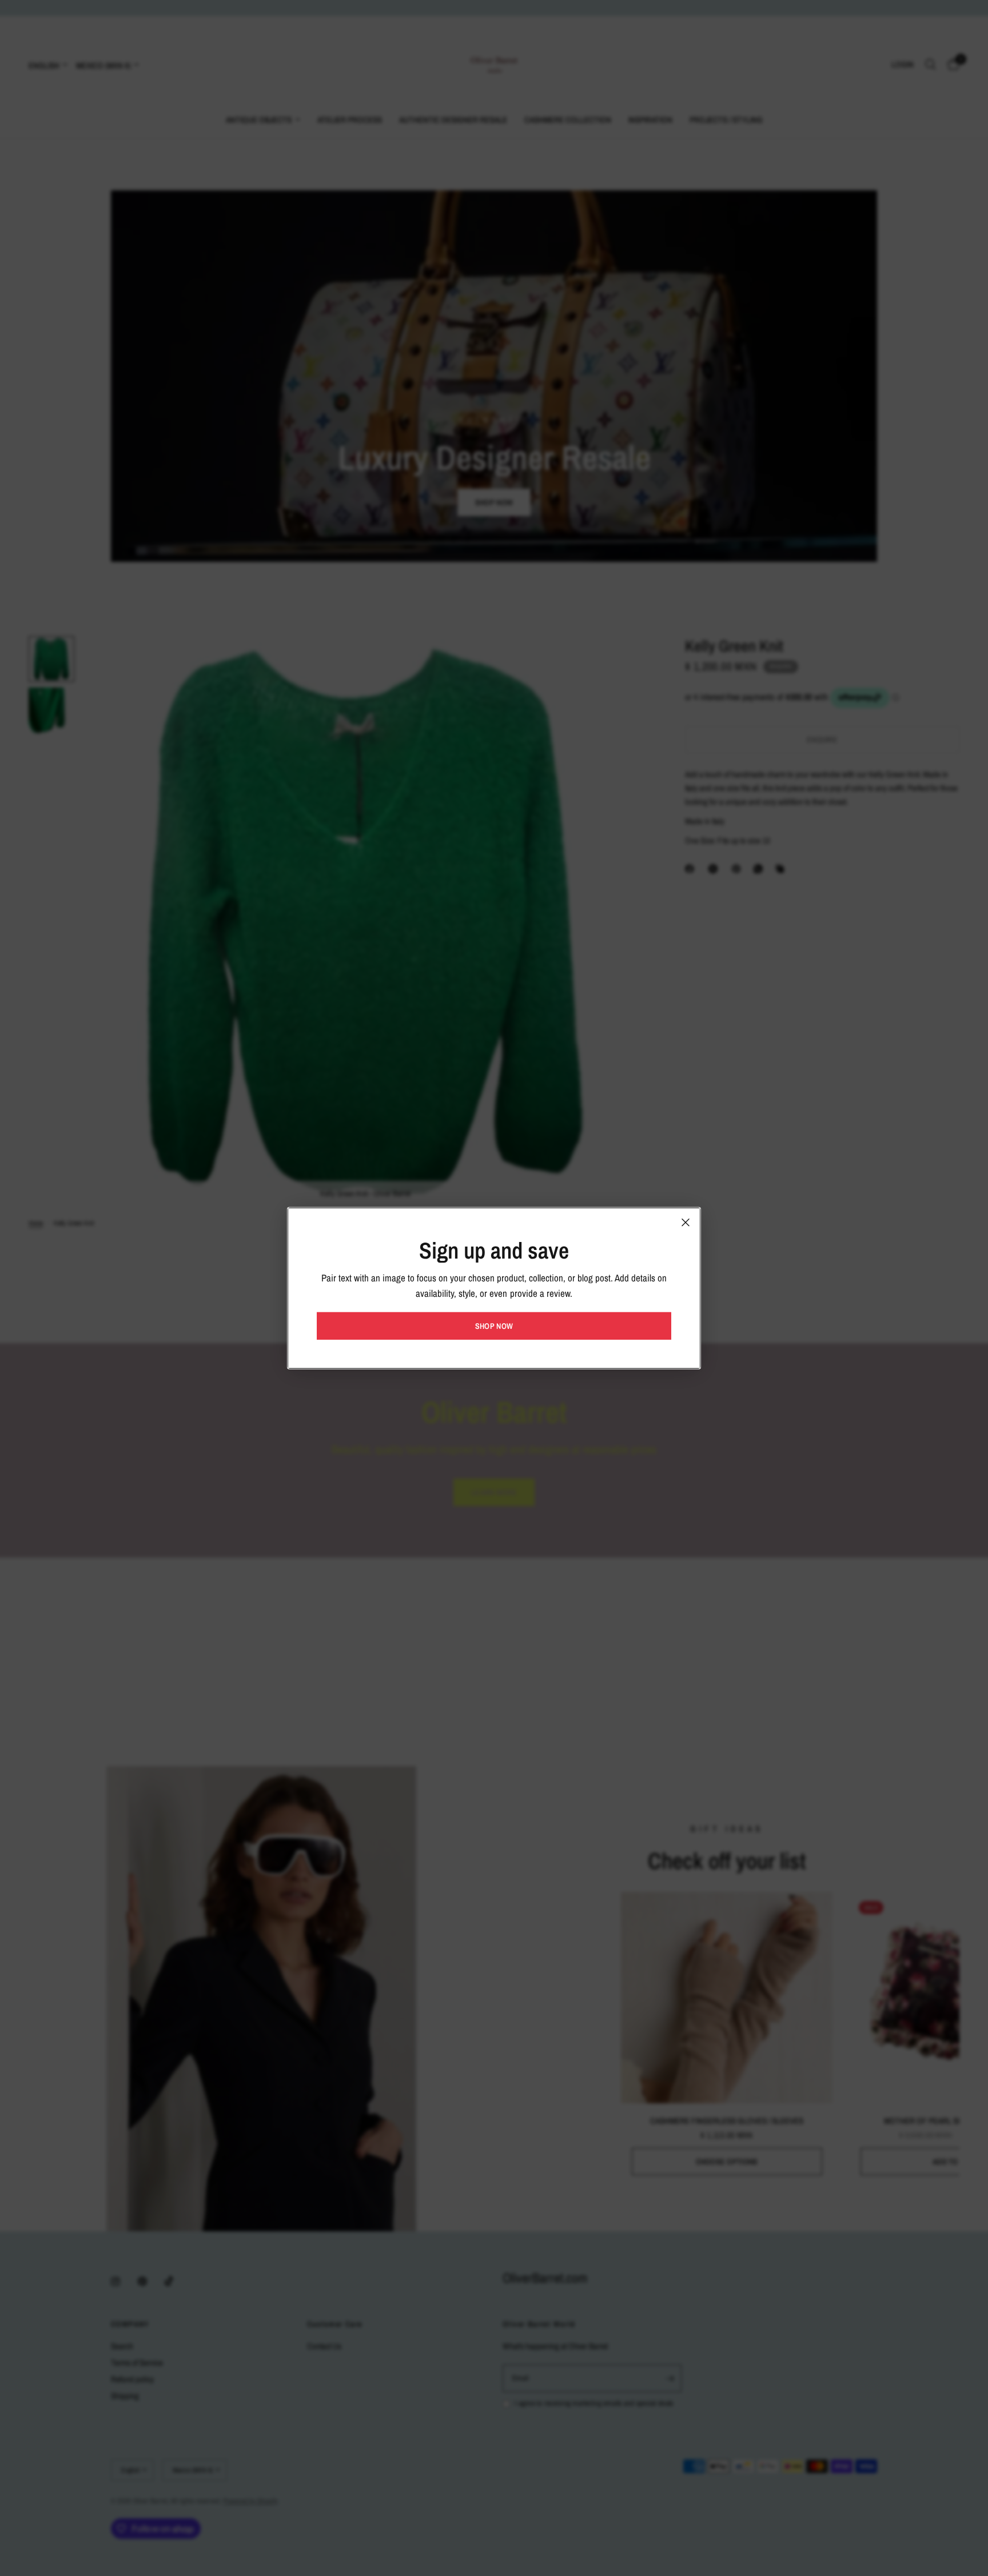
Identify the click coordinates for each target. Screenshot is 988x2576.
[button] (494, 1326)
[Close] (686, 1222)
